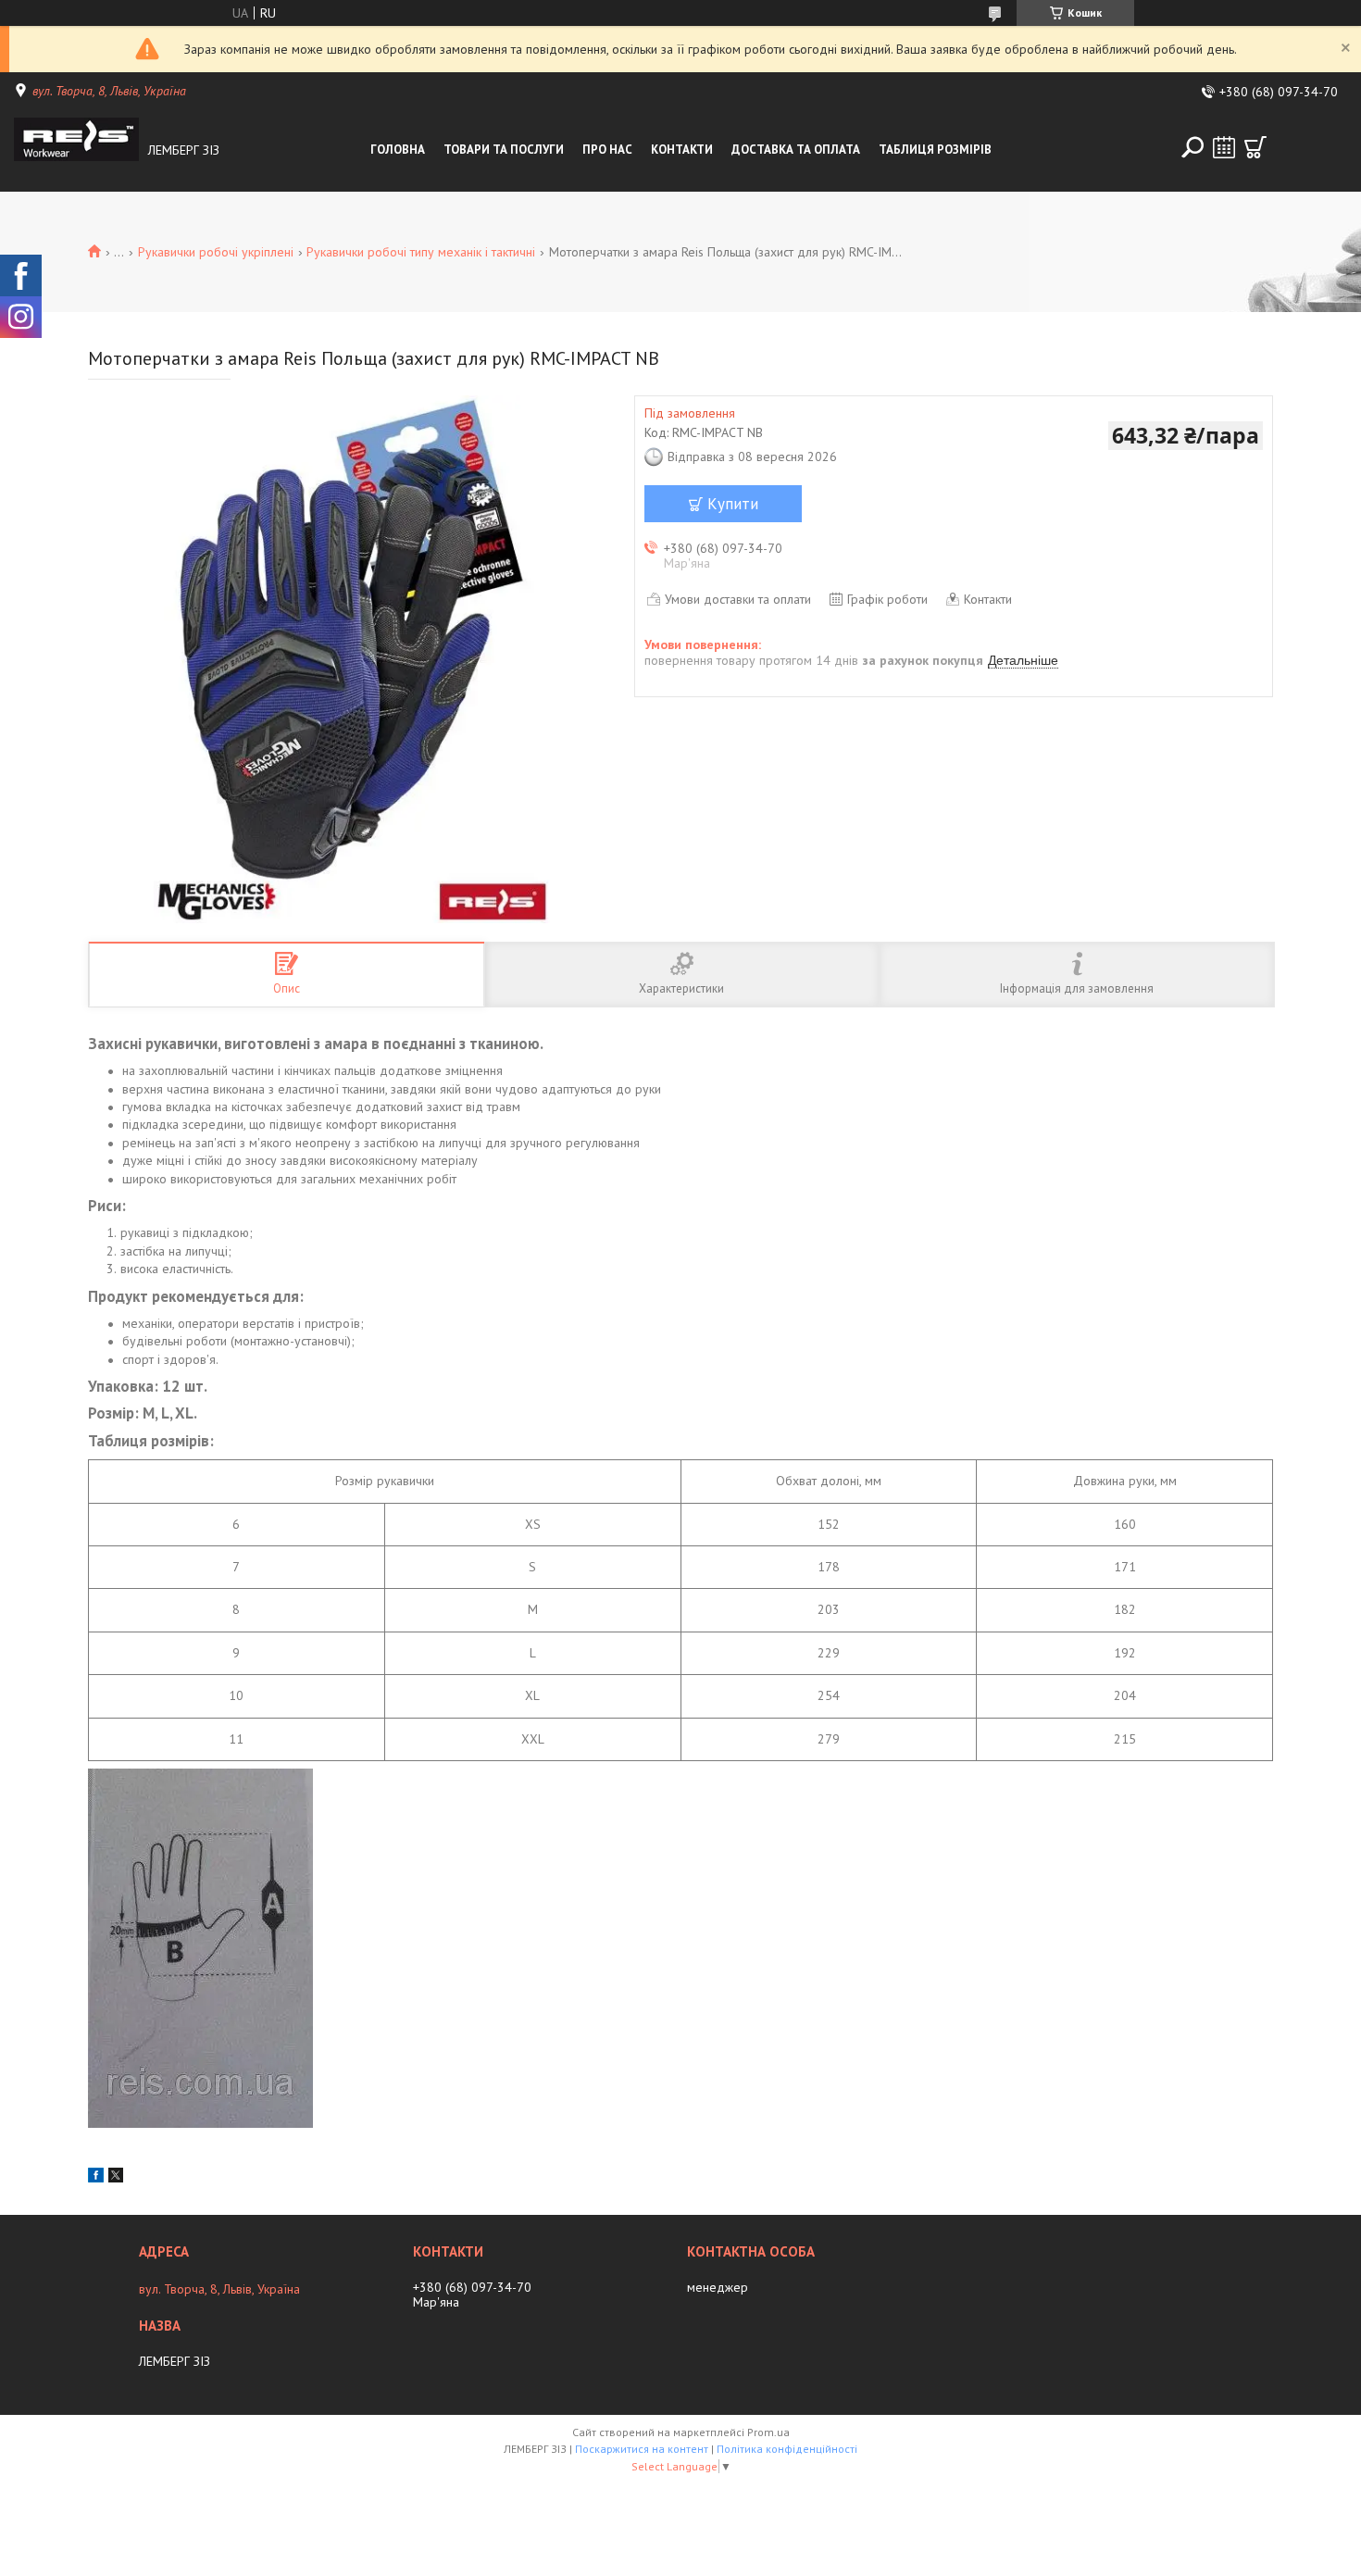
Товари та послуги (504, 150)
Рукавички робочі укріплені (216, 252)
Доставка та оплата (796, 150)
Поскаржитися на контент (642, 2449)
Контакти (682, 150)
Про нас (607, 150)
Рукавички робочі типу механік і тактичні (421, 252)
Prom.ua (768, 2432)
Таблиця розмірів (935, 150)
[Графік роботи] (1224, 147)
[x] (116, 2178)
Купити (733, 504)
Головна (398, 150)
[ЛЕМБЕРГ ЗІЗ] (76, 150)
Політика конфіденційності (787, 2449)
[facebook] (96, 2178)
